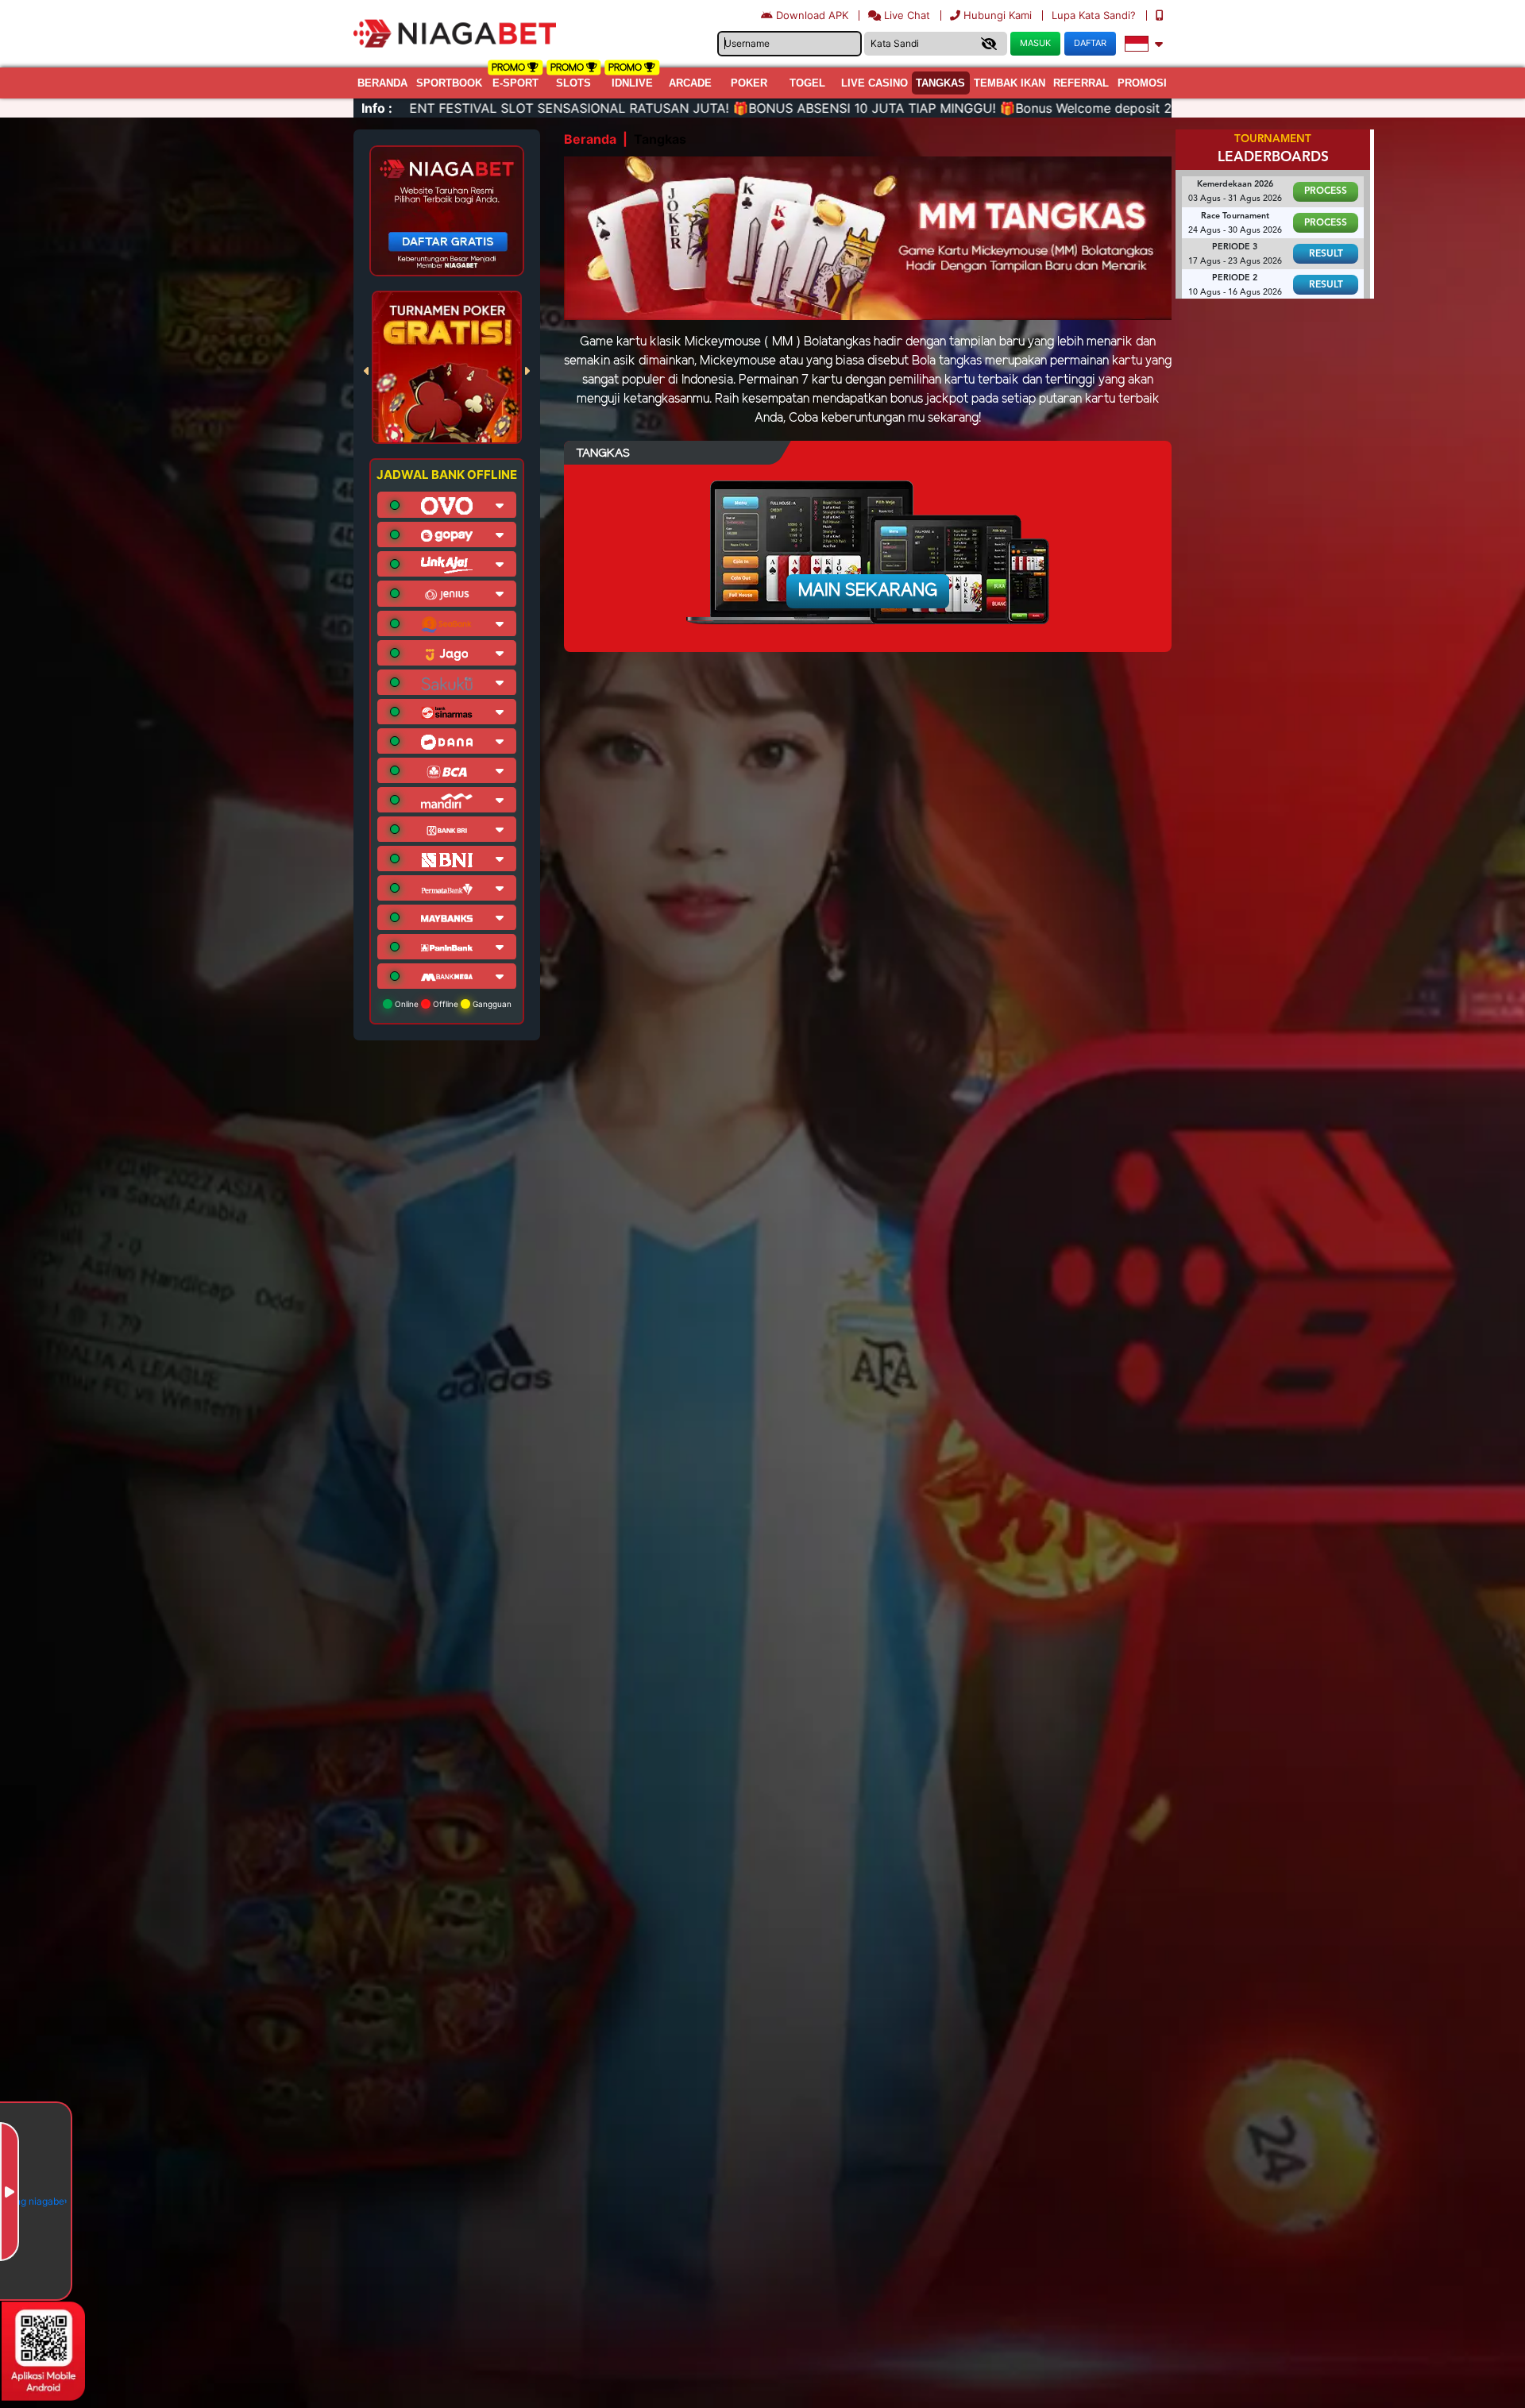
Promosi (1142, 83)
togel (807, 83)
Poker (749, 83)
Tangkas (940, 83)
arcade (690, 83)
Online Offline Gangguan (452, 1004)
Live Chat (905, 15)
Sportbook (449, 83)
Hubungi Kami (998, 15)
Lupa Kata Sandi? (1095, 15)
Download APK (812, 15)
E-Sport (515, 83)
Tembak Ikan (1010, 83)
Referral (1081, 83)
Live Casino (874, 83)
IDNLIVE (632, 83)
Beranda (382, 83)
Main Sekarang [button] (868, 591)
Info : (377, 108)
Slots (573, 83)
